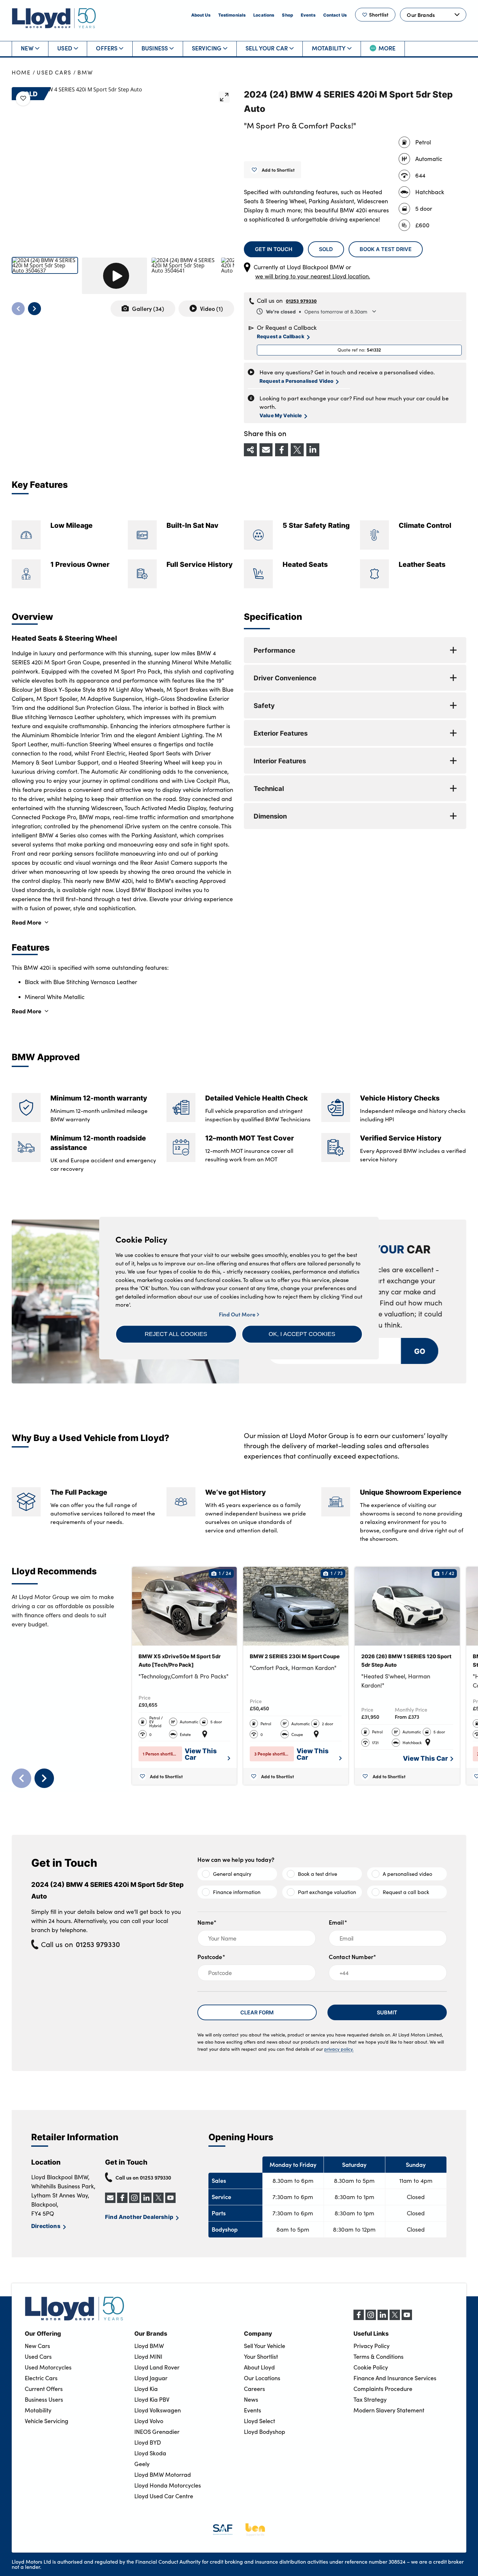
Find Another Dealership (139, 2217)
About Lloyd (259, 2367)
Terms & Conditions (378, 2356)
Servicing (207, 48)
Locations (264, 15)
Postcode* (211, 1957)
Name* (207, 1922)
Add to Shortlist (278, 170)
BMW (85, 72)
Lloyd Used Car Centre (164, 2496)
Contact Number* (353, 1957)
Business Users (44, 2399)
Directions (46, 2226)
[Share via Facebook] (282, 450)
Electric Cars (41, 2378)
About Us (201, 15)
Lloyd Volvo (149, 2421)
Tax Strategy (370, 2399)
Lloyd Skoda (150, 2453)
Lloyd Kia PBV (152, 2399)
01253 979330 (301, 301)
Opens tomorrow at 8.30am (317, 311)
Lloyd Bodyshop (265, 2432)
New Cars (37, 2346)
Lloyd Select (259, 2421)
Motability (329, 48)
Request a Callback (281, 336)
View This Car (201, 1754)
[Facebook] (359, 2318)
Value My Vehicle (281, 415)
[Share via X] (297, 450)
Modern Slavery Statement (389, 2410)
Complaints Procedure (383, 2389)
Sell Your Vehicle (265, 2346)
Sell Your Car (267, 48)
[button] (176, 1334)
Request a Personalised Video (296, 381)
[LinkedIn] (383, 2318)
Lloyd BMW (149, 2346)
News (251, 2399)
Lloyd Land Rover (157, 2367)
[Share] (250, 450)
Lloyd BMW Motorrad (163, 2475)
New (27, 48)
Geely (142, 2464)
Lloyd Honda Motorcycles (168, 2485)
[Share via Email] (266, 450)
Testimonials (232, 15)
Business (155, 48)
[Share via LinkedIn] (313, 450)
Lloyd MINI (148, 2356)
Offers (107, 48)
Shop (287, 15)
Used (65, 48)
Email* (338, 1922)
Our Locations (262, 2378)
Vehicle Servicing (46, 2421)
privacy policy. (339, 2049)
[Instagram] (371, 2318)
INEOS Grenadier (157, 2432)
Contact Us (335, 15)
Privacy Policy (372, 2346)
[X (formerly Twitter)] (395, 2318)
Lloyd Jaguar (151, 2378)
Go (420, 1351)
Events (308, 15)
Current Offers (44, 2389)
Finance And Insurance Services (395, 2378)
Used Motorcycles (48, 2367)
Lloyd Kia (146, 2389)
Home (21, 72)
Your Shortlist (261, 2356)
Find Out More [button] (238, 1314)
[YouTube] (407, 2318)
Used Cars (54, 72)
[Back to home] (54, 18)
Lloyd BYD (148, 2442)
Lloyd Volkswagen (158, 2410)
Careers (254, 2389)
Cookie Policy (371, 2367)
